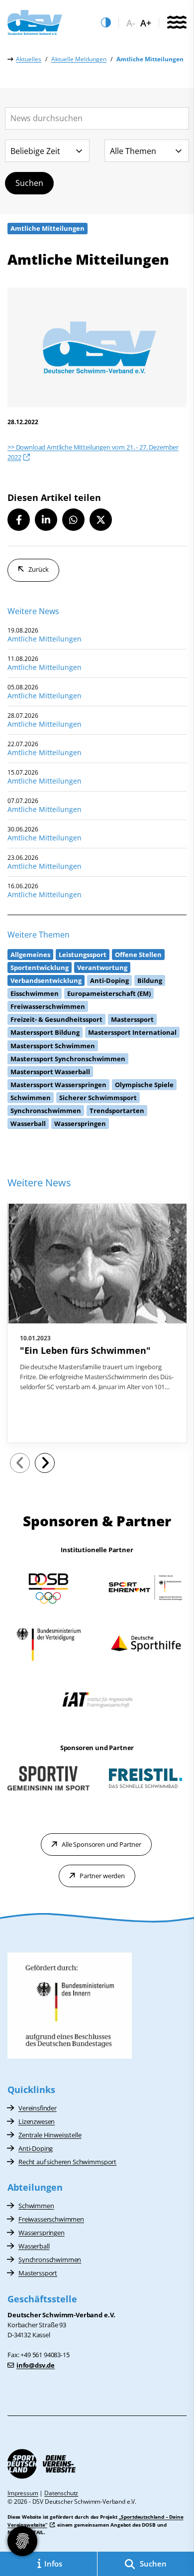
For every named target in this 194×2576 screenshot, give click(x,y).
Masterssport (38, 2273)
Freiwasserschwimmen (51, 2219)
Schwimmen (36, 2206)
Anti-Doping (36, 2148)
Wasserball (34, 2246)
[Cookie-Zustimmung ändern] (22, 2541)
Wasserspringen (42, 2233)
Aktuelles (29, 59)
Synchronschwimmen (50, 2259)
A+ (146, 23)
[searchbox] (97, 118)
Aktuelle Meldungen (79, 59)
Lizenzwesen (37, 2121)
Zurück (39, 569)
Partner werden (102, 1876)
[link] (97, 1323)
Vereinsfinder (38, 2108)
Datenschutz (61, 2493)
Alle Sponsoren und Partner (101, 1844)
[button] (19, 520)
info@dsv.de (36, 2365)
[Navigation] (177, 23)
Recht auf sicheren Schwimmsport (67, 2162)
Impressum (23, 2493)
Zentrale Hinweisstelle (50, 2135)
